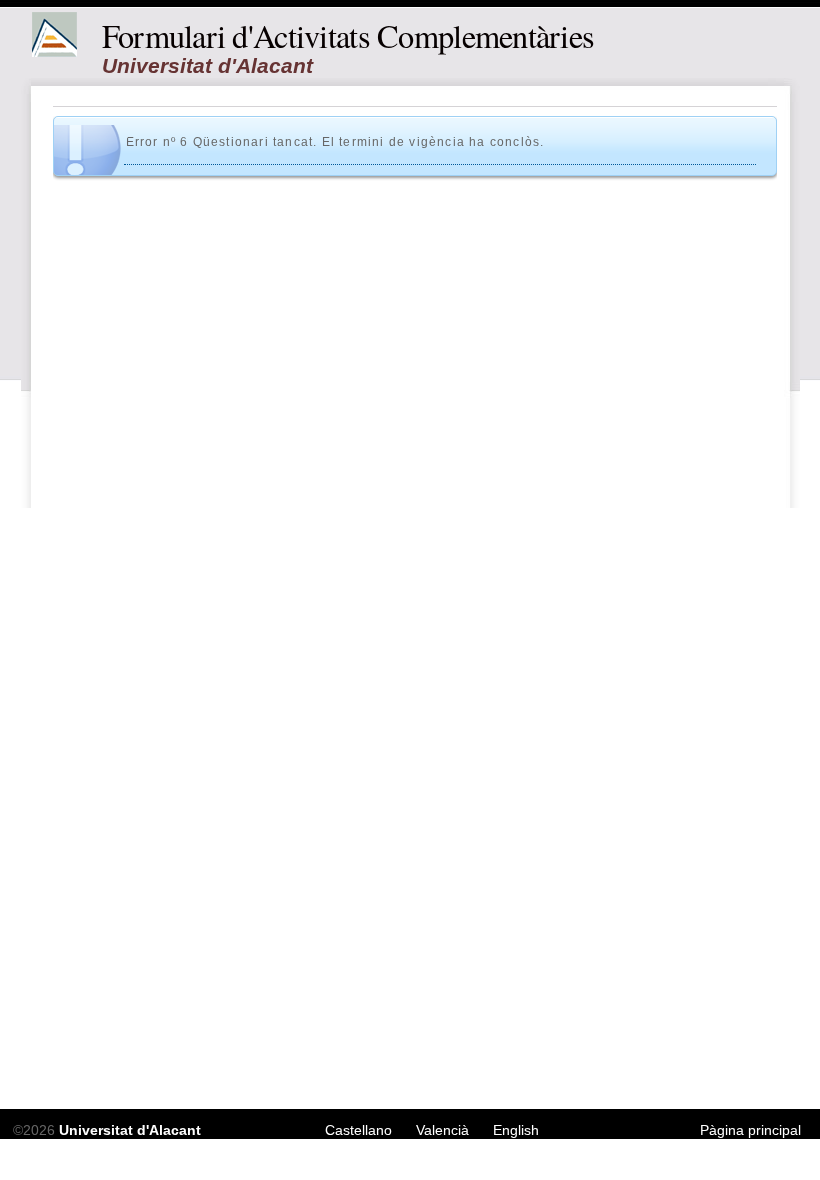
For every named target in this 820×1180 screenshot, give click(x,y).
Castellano (358, 1130)
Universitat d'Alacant (130, 1130)
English (516, 1130)
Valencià (442, 1130)
